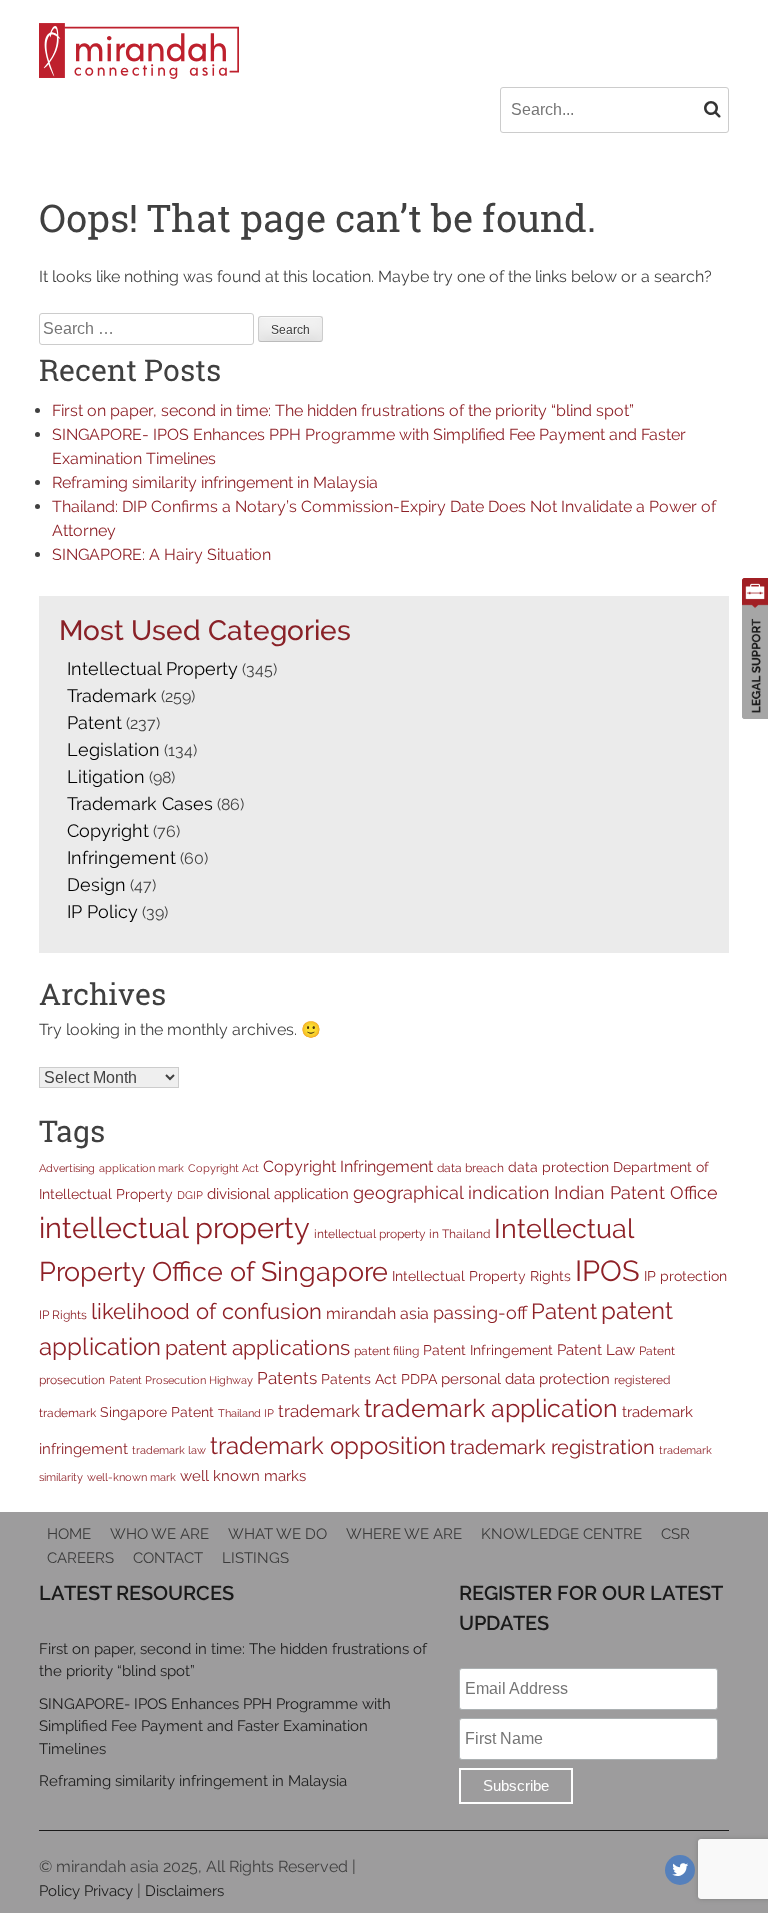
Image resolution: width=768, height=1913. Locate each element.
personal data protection (525, 1378)
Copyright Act (223, 1168)
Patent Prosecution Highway (181, 1380)
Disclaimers (184, 1891)
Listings (255, 1558)
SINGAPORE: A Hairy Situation (161, 554)
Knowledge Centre (561, 1534)
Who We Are (159, 1534)
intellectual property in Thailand (402, 1233)
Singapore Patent (157, 1412)
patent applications (257, 1348)
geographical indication (451, 1192)
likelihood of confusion (206, 1311)
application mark (141, 1168)
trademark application (491, 1408)
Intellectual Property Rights (481, 1276)
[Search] (712, 109)
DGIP (190, 1195)
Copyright (108, 830)
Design (96, 884)
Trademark (112, 695)
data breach (470, 1167)
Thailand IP (246, 1413)
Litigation (106, 776)
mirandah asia (377, 1313)
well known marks (243, 1475)
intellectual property (174, 1227)
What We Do (277, 1534)
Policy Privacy (86, 1891)
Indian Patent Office (636, 1192)
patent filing (386, 1350)
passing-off (480, 1312)
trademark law (169, 1450)
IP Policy (102, 911)
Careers (80, 1558)
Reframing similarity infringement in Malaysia (215, 482)
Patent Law (596, 1349)
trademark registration (552, 1447)
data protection (558, 1167)
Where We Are (404, 1534)
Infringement (121, 857)
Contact (168, 1558)
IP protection (685, 1276)
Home (69, 1534)
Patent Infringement (488, 1350)
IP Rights (63, 1314)
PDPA (419, 1379)
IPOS (607, 1271)
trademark (319, 1411)
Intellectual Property (152, 668)
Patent (94, 722)
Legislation (113, 749)
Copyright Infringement (348, 1166)
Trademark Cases (140, 803)
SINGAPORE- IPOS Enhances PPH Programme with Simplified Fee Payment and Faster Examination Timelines (215, 1726)
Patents (287, 1378)
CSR (675, 1534)
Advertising (67, 1168)
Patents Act (359, 1379)
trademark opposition (328, 1445)
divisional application (278, 1193)
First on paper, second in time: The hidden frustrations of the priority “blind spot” (343, 410)
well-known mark (131, 1477)
